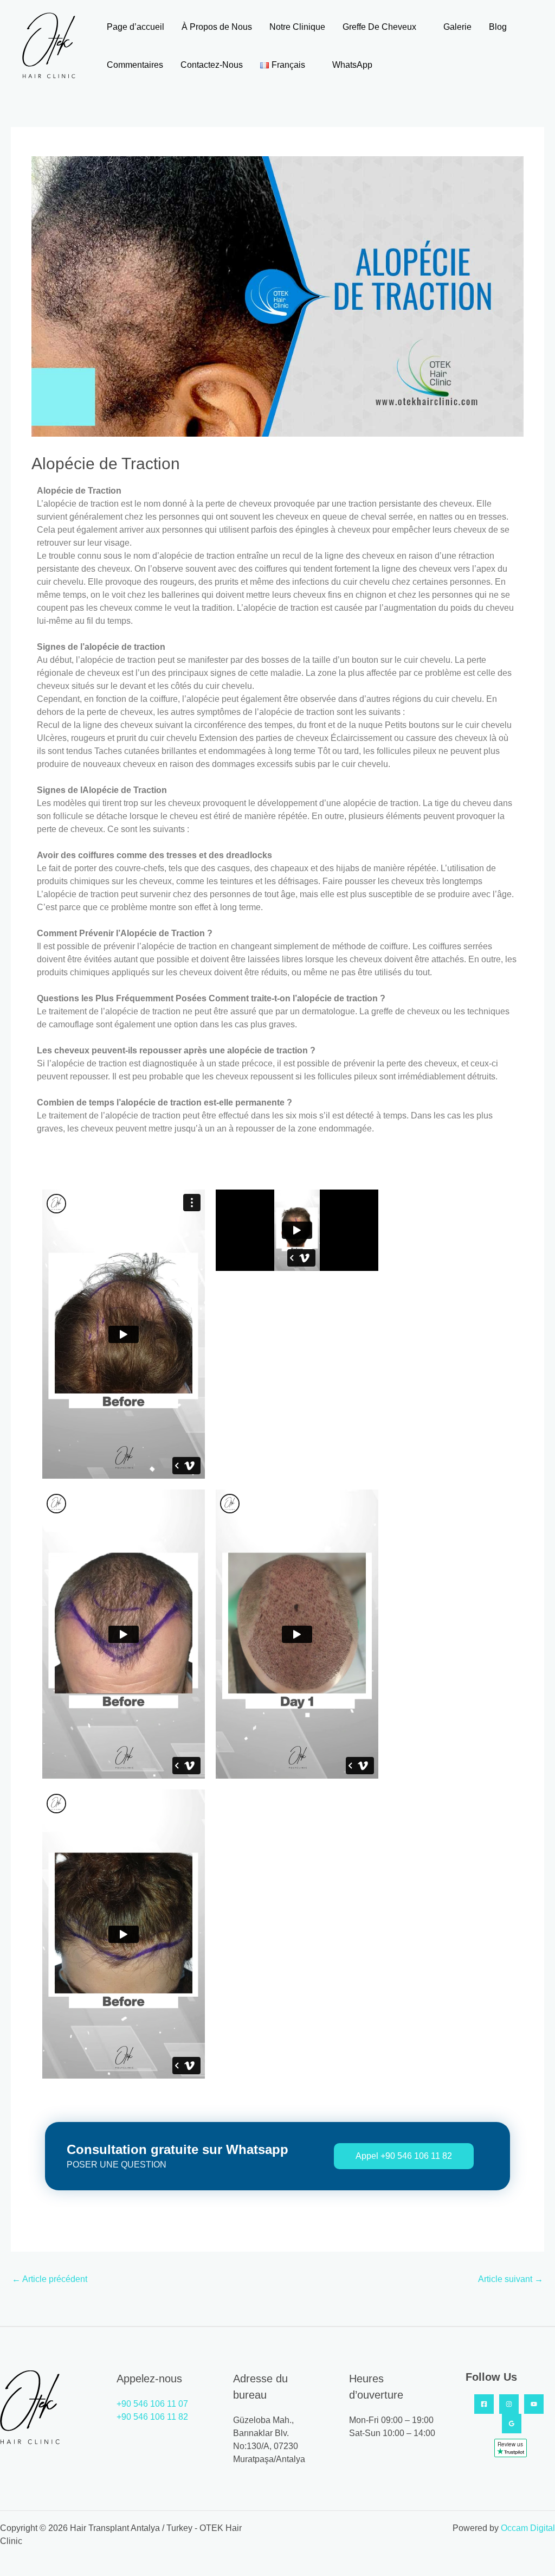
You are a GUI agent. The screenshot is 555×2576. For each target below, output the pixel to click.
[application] (421, 27)
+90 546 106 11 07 (152, 2404)
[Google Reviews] (512, 2424)
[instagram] (509, 2404)
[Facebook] (484, 2404)
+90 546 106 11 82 (152, 2417)
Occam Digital (528, 2528)
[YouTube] (534, 2404)
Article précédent (50, 2279)
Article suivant (511, 2279)
